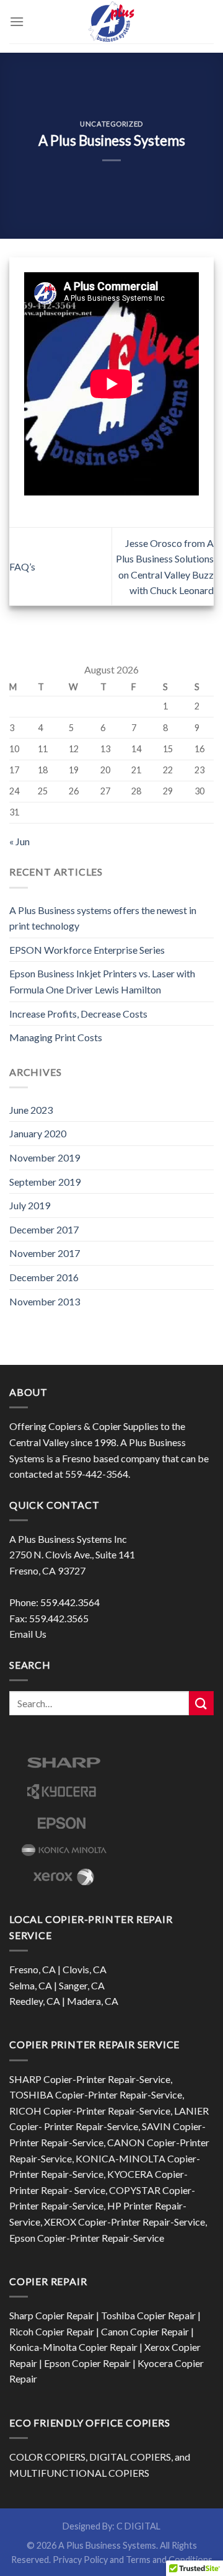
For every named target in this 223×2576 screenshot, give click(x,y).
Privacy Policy (80, 2560)
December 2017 (44, 1229)
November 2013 (45, 1301)
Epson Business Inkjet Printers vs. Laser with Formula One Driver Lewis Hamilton (102, 981)
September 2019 (45, 1182)
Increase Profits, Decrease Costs (78, 1014)
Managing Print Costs (56, 1037)
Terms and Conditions (169, 2560)
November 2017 (45, 1253)
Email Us (28, 1634)
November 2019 (45, 1157)
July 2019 (30, 1205)
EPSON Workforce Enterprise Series (87, 950)
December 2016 (44, 1277)
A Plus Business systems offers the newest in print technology (103, 918)
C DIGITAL (138, 2526)
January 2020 (38, 1133)
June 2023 (31, 1110)
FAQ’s (22, 566)
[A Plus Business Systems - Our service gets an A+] (111, 22)
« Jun (20, 841)
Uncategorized (111, 124)
